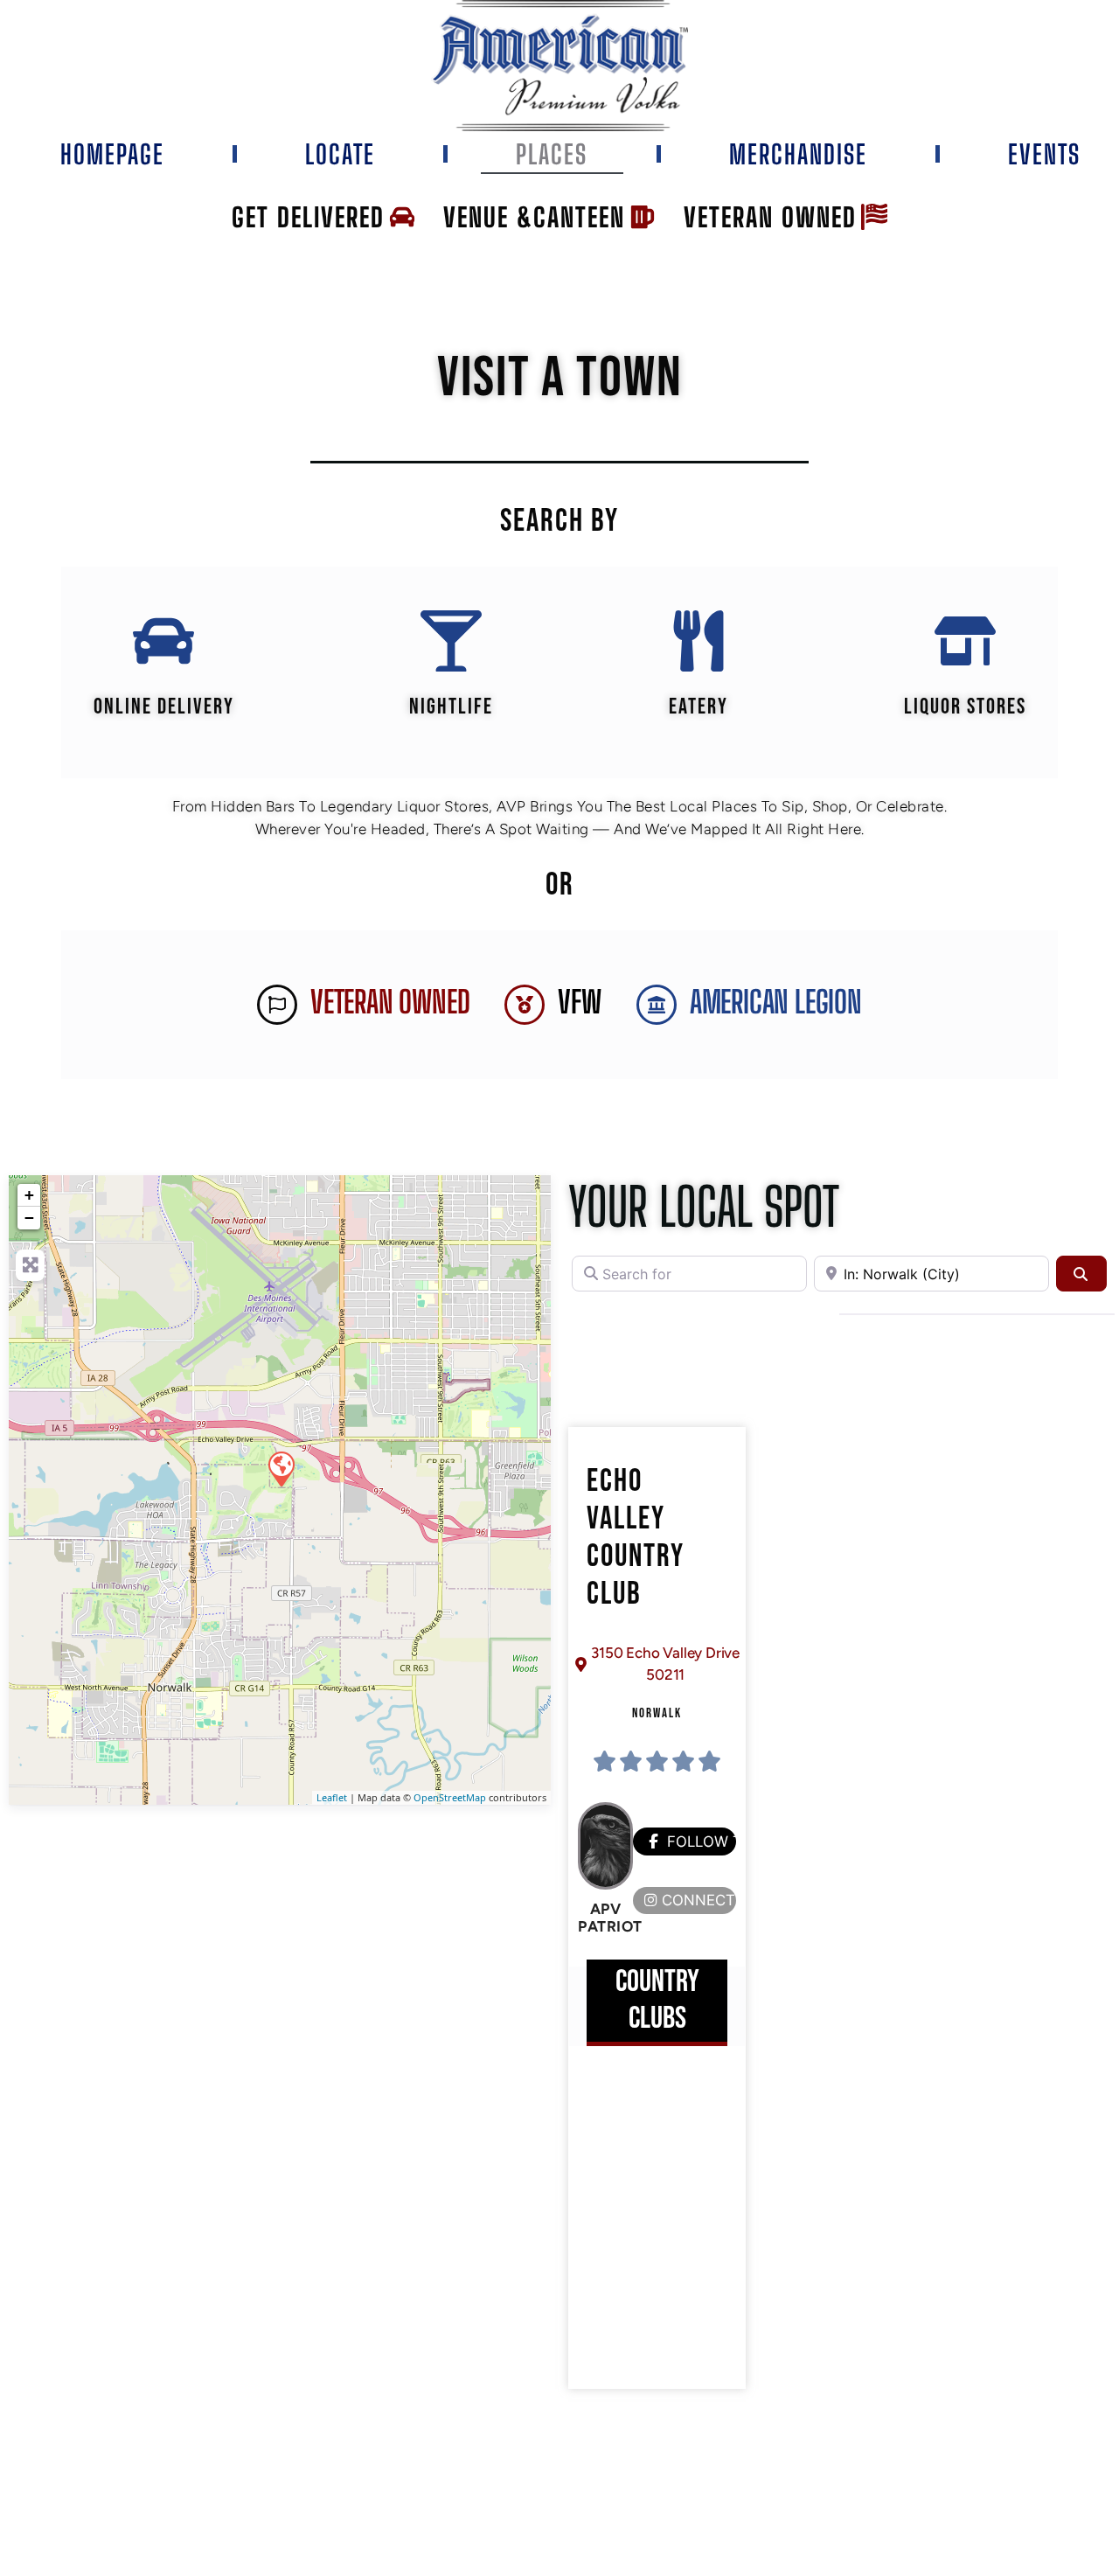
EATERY (699, 707)
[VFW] (525, 1005)
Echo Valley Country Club (636, 1539)
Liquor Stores (965, 707)
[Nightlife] (451, 641)
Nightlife (451, 707)
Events (1044, 154)
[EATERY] (699, 641)
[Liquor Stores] (965, 641)
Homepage (112, 154)
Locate (340, 154)
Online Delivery (164, 707)
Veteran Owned (390, 1002)
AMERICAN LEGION (776, 1002)
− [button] (29, 1218)
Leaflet (332, 1797)
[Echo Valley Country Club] (281, 1468)
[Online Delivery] (163, 641)
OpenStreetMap (450, 1797)
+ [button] (29, 1195)
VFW (579, 1002)
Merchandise (798, 154)
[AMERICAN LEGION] (657, 1005)
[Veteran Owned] (277, 1005)
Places (552, 154)
